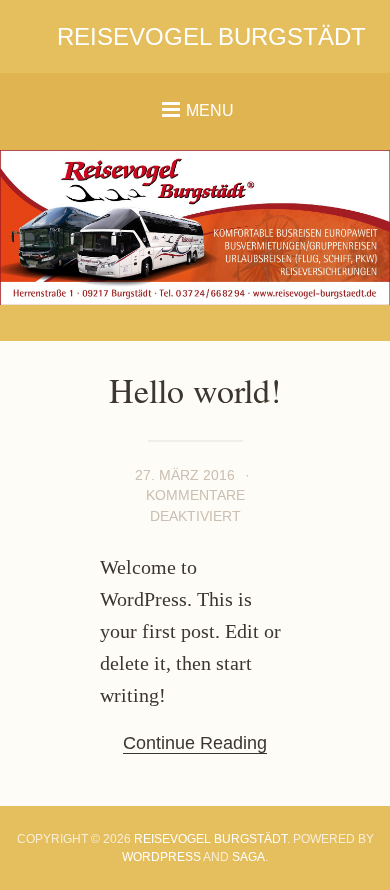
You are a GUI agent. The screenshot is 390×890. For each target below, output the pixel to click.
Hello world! (195, 390)
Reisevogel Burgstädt (211, 36)
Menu (210, 110)
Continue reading (195, 743)
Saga (248, 857)
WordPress (161, 857)
